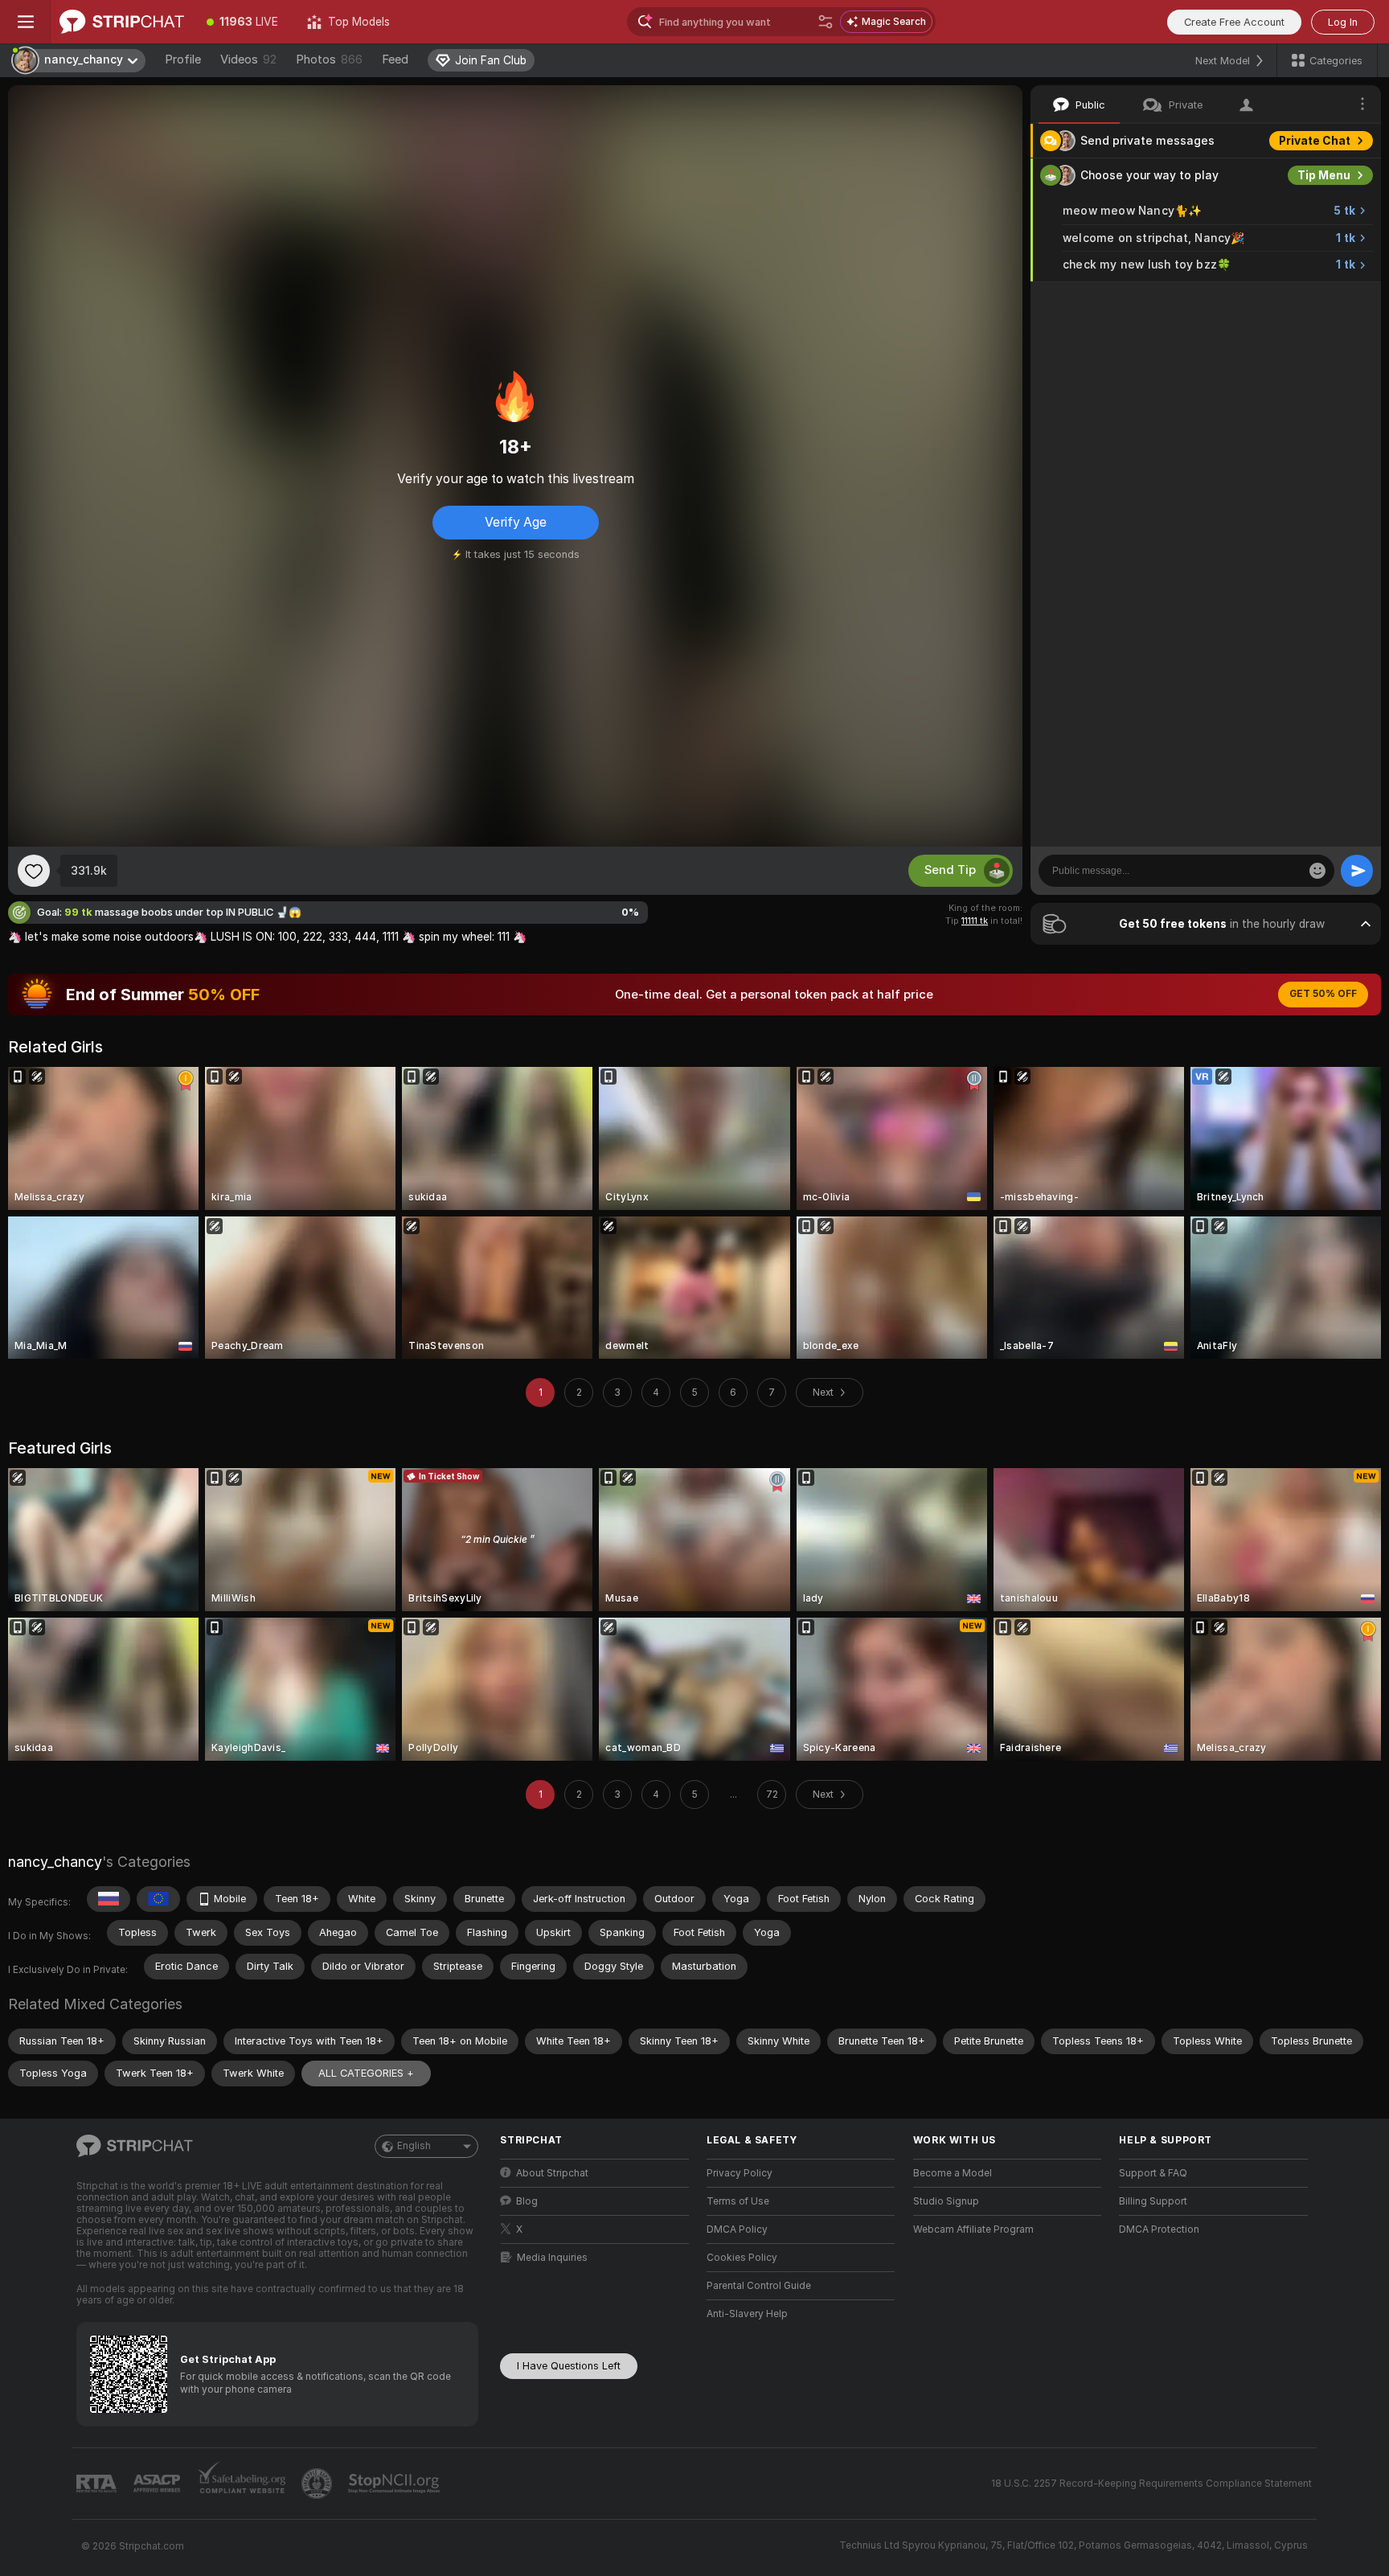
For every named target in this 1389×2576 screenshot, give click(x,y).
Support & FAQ (1153, 2173)
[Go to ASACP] (158, 2484)
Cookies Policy (742, 2258)
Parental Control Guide (759, 2286)
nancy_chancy (55, 1862)
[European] (158, 1899)
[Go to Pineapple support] (318, 2484)
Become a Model (953, 2173)
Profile (183, 59)
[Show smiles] (1317, 871)
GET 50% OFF (1323, 994)
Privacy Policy (740, 2173)
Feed (395, 59)
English (414, 2146)
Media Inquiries (552, 2258)
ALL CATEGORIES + (366, 2073)
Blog (527, 2201)
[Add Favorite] (34, 871)
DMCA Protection (1159, 2229)
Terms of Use (738, 2201)
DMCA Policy (737, 2229)
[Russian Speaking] (109, 1899)
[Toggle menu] (26, 22)
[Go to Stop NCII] (395, 2484)
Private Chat (1315, 141)
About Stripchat (552, 2173)
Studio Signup (946, 2201)
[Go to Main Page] (122, 22)
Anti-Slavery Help (747, 2314)
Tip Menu (1324, 175)
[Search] (826, 22)
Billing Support (1153, 2201)
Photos (329, 59)
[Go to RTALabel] (98, 2484)
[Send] (1357, 871)
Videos (248, 59)
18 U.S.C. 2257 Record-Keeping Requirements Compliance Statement (1151, 2484)
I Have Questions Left (569, 2366)
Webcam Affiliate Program (973, 2229)
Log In (1343, 22)
